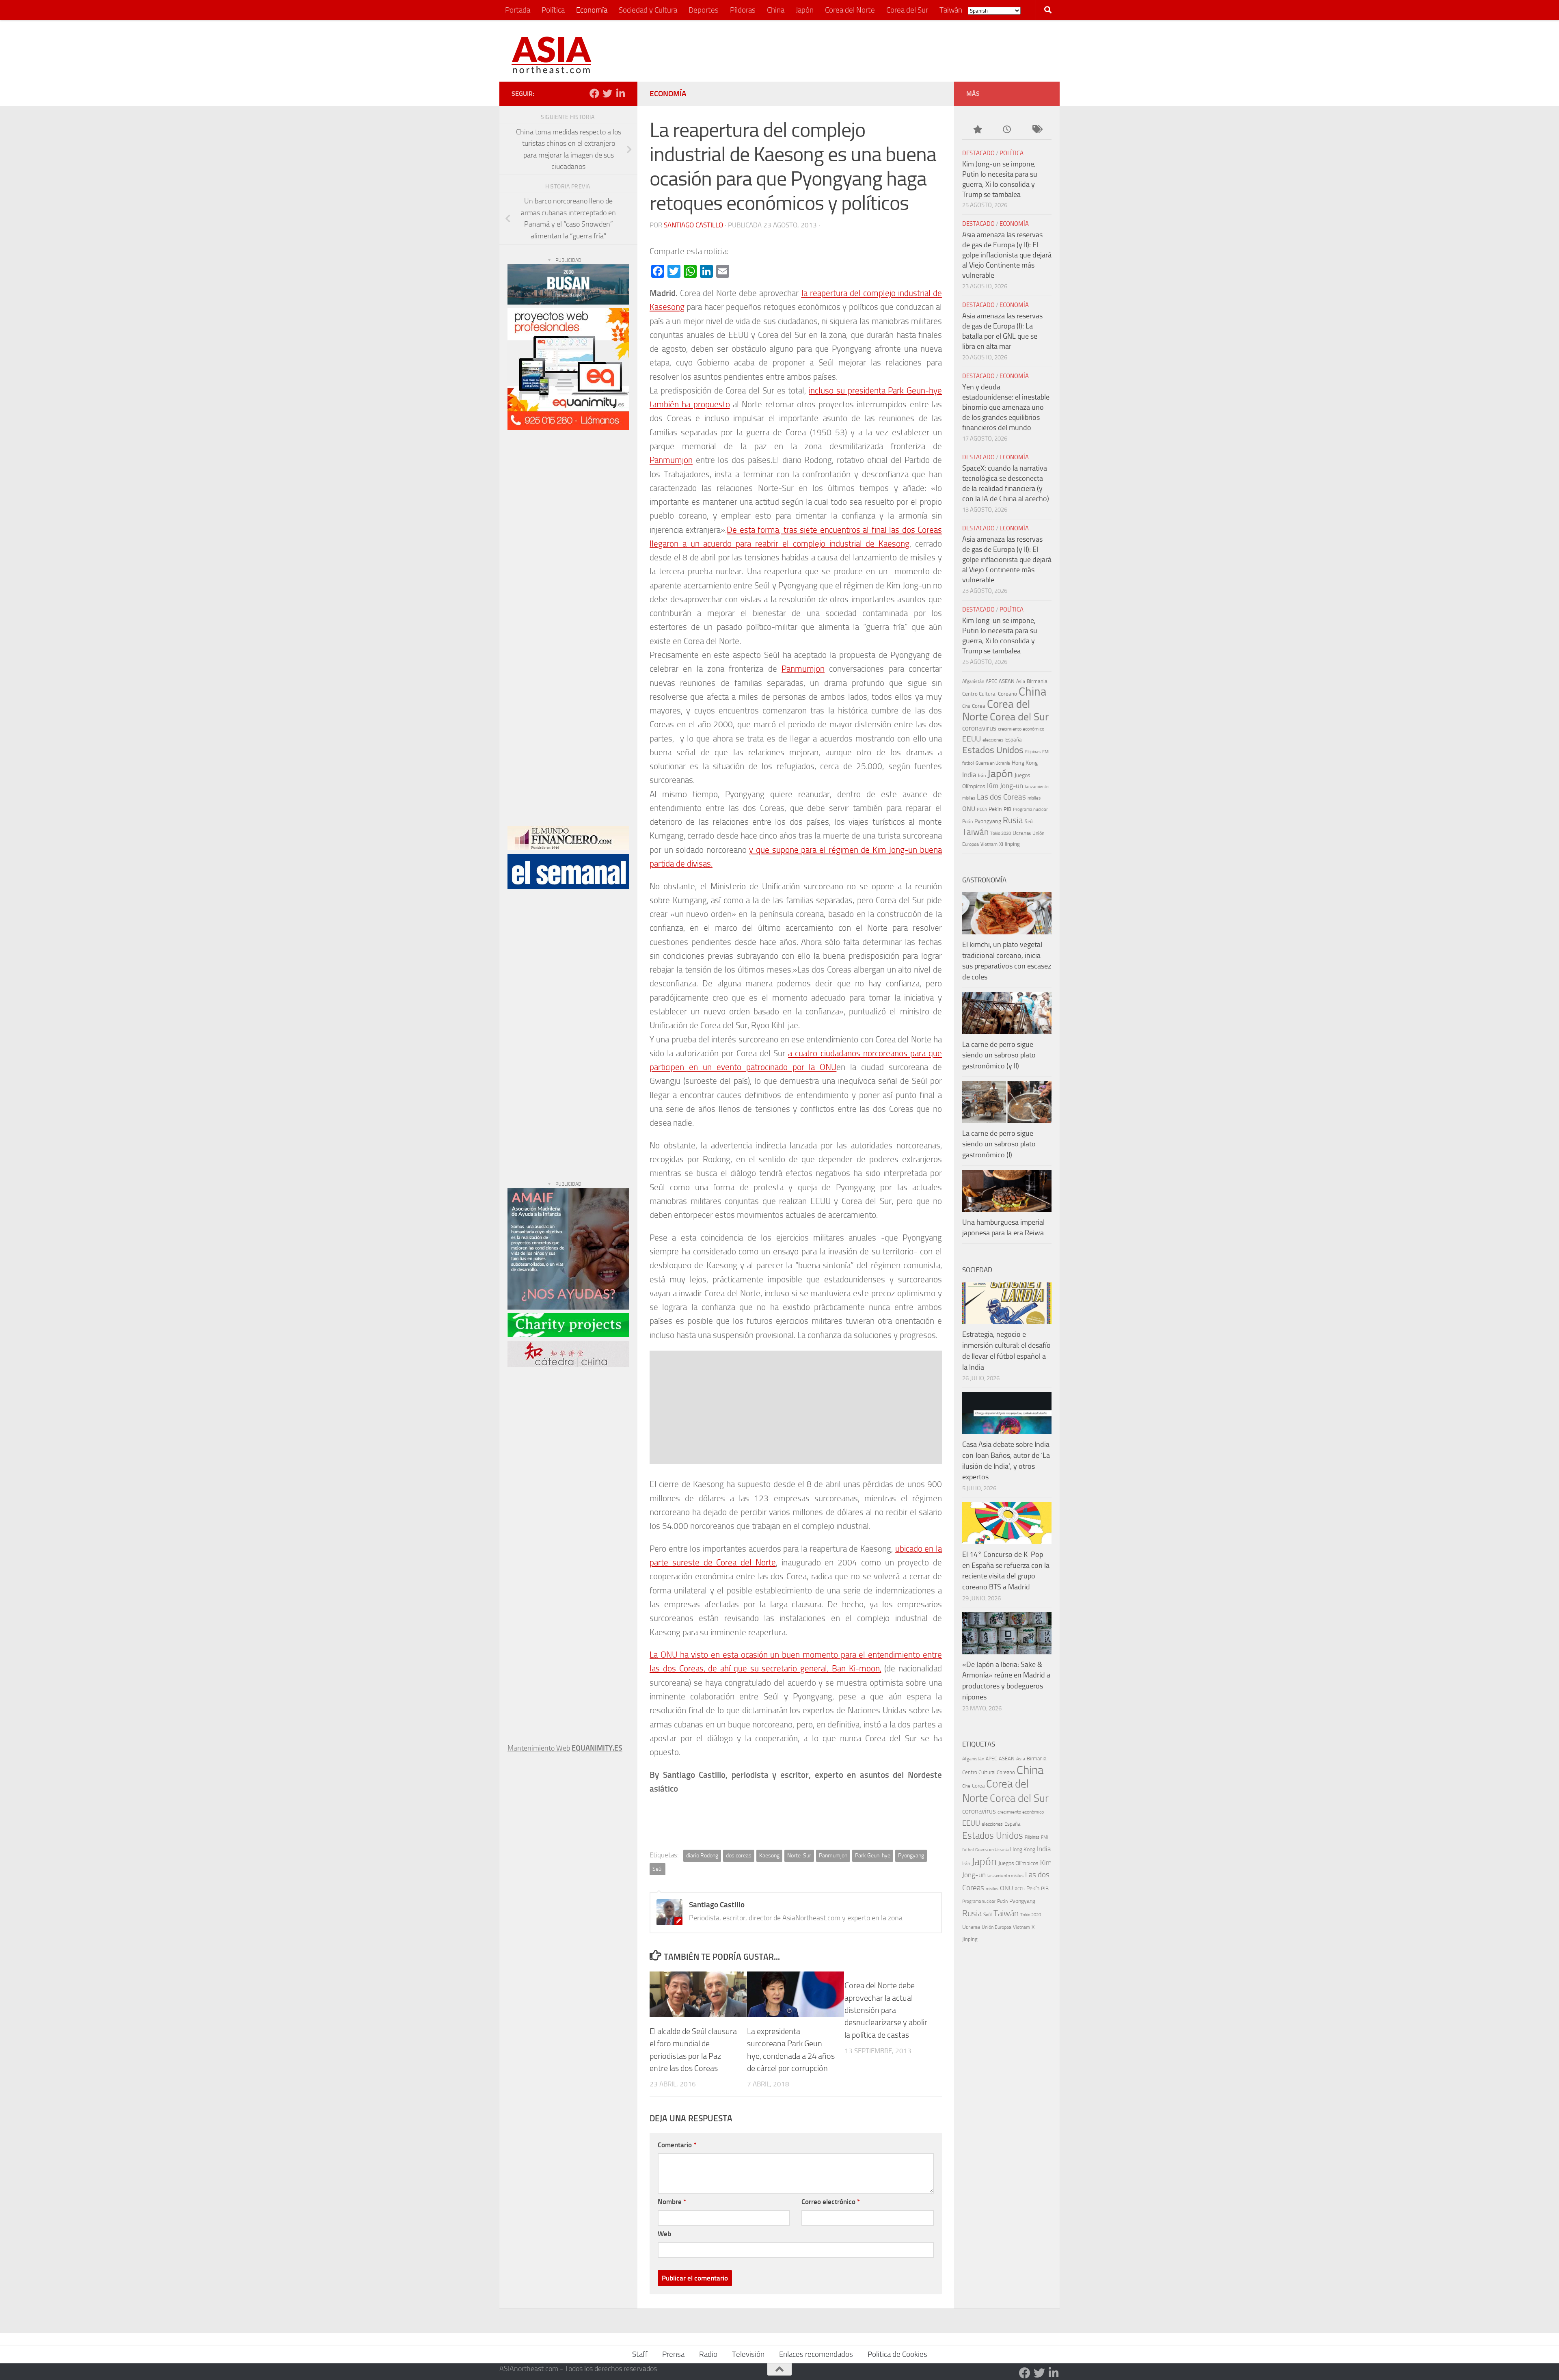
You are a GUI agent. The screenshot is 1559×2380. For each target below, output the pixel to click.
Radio (708, 2354)
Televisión (748, 2354)
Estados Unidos (993, 750)
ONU (969, 809)
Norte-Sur (799, 1856)
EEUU (972, 739)
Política (553, 10)
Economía (592, 10)
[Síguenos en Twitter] (607, 93)
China (776, 10)
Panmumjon (671, 460)
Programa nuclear (1030, 810)
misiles (1034, 798)
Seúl (658, 1869)
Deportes (704, 10)
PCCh (982, 810)
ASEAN (1007, 681)
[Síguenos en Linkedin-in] (620, 93)
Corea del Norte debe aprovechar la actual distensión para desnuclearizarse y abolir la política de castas (886, 2010)
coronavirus (979, 728)
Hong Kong (1025, 763)
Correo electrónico (831, 2202)
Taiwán (951, 10)
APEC (991, 681)
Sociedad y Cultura (648, 10)
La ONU (663, 1655)
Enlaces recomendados (816, 2354)
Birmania (1037, 681)
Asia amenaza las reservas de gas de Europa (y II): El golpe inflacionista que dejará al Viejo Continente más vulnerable (1007, 255)
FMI (1046, 752)
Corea (979, 706)
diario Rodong (702, 1856)
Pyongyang (911, 1856)
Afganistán (973, 681)
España (1014, 740)
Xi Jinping (1009, 844)
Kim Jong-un (1005, 786)
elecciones (993, 740)
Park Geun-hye (873, 1856)
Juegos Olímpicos (1018, 1863)
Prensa (673, 2354)
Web (664, 2234)
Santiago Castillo (693, 225)
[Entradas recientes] (1007, 130)
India (969, 775)
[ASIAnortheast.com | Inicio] (552, 55)
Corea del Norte (850, 10)
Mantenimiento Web (539, 1748)
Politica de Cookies (897, 2354)
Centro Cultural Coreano (990, 694)
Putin (967, 821)
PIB (1007, 809)
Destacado (978, 153)
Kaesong (769, 1856)
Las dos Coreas (1001, 797)
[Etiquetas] (1037, 130)
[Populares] (977, 130)
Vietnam (989, 844)
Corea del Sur (907, 10)
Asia (1021, 681)
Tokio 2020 (1001, 833)
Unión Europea (997, 1927)
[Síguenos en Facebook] (594, 93)
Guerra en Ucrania (993, 763)
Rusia (1013, 820)
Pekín (995, 809)
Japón (805, 10)
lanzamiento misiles (1005, 1876)
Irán (982, 776)
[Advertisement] (900, 51)
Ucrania (1022, 833)
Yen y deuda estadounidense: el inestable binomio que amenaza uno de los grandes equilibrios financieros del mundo (1006, 407)
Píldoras (743, 10)
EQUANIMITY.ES (597, 1748)
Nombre (672, 2202)
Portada (518, 10)
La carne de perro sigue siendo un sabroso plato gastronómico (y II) (999, 1055)
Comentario (677, 2145)
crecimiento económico (1021, 729)
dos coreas (739, 1856)
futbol (968, 763)
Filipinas (1033, 752)
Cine (966, 706)
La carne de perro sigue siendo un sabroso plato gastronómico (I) (999, 1144)
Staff (640, 2354)
